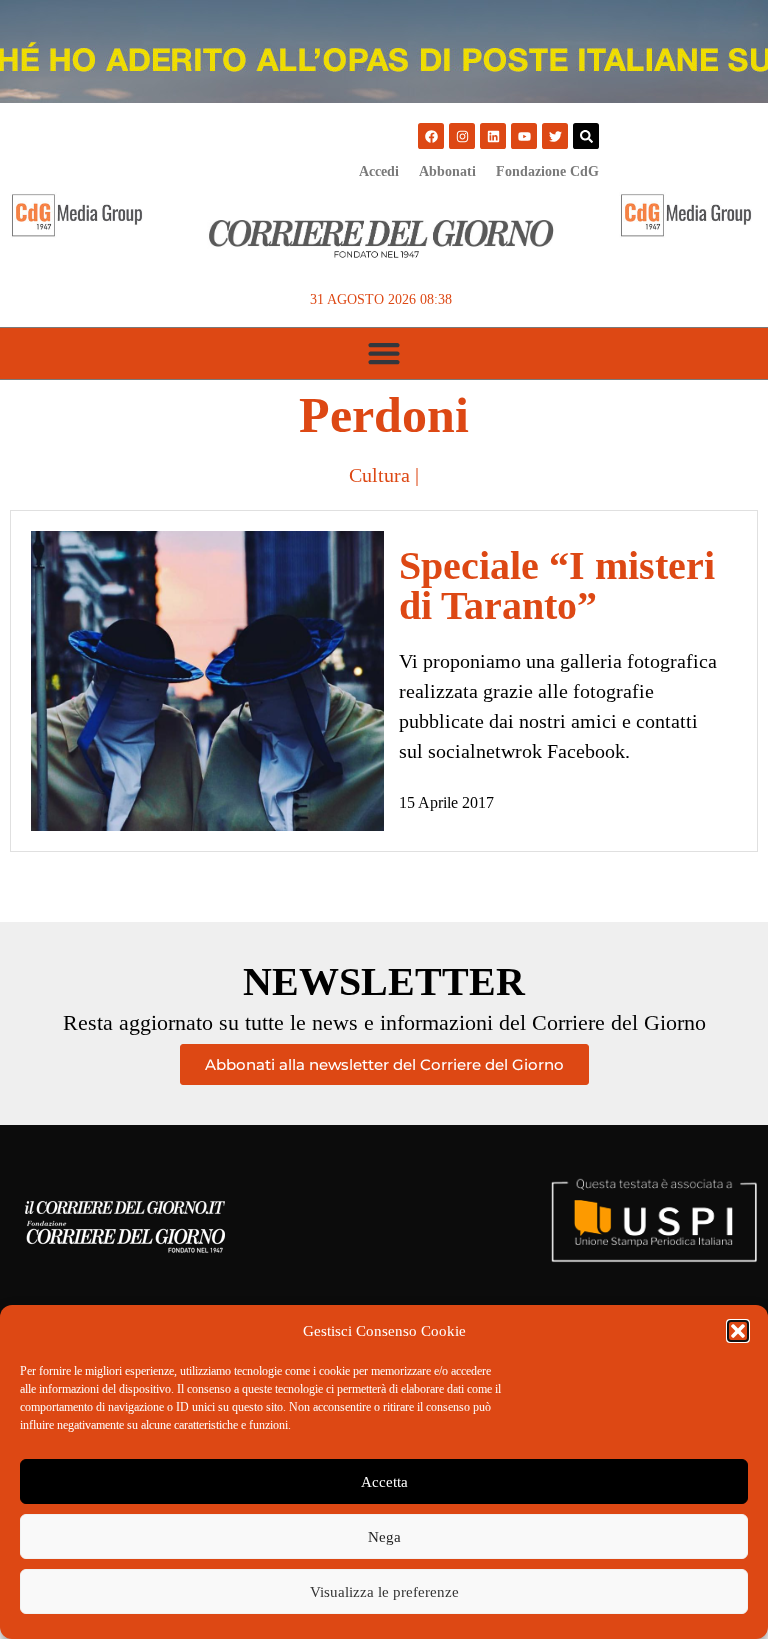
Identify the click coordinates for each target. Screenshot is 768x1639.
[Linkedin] (493, 136)
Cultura (379, 475)
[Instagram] (462, 136)
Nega (384, 1537)
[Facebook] (431, 136)
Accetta (384, 1482)
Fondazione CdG (547, 171)
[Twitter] (555, 136)
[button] (738, 1331)
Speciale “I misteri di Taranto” (557, 585)
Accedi (379, 171)
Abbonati (447, 171)
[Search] (586, 136)
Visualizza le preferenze (384, 1592)
